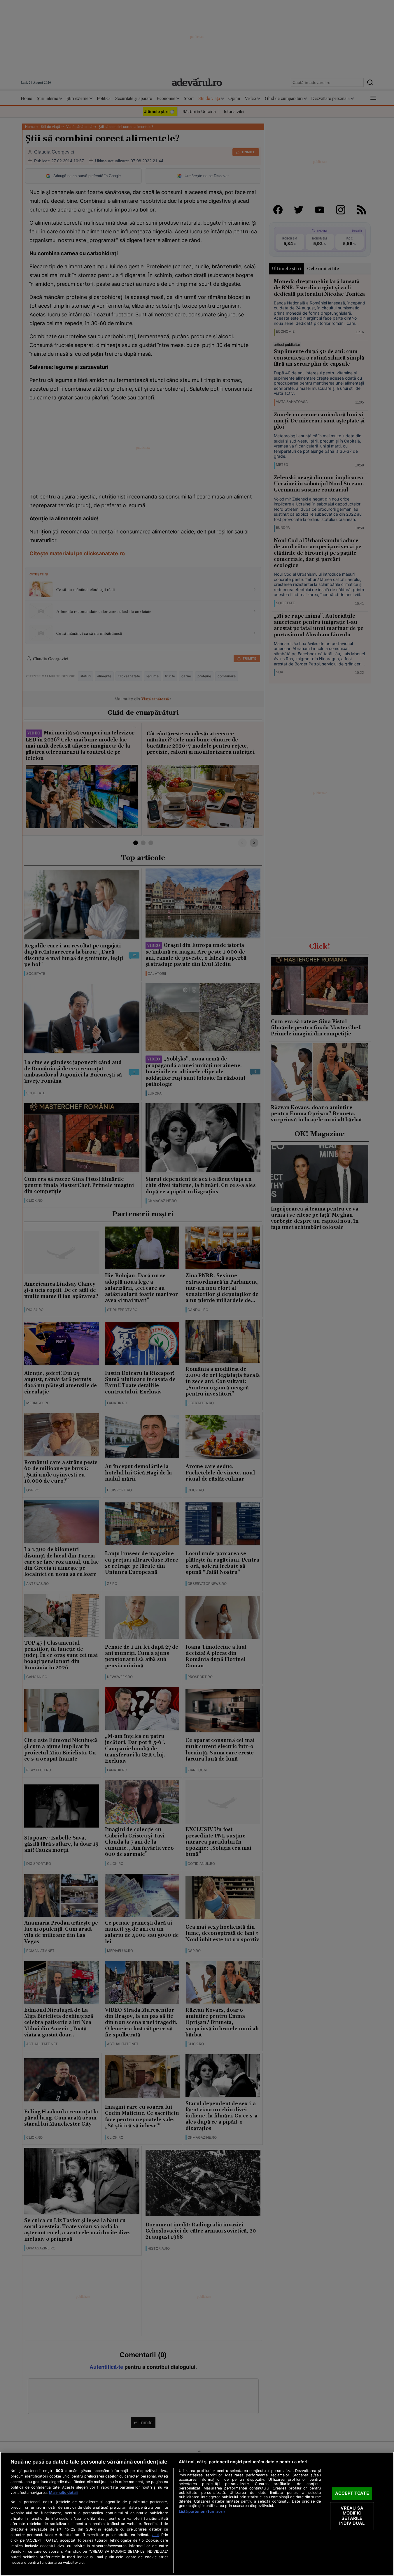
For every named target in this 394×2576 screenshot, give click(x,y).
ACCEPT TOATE (352, 2493)
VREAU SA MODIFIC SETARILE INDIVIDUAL (352, 2516)
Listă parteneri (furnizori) (202, 2511)
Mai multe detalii (64, 2493)
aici (155, 2535)
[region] (197, 2514)
